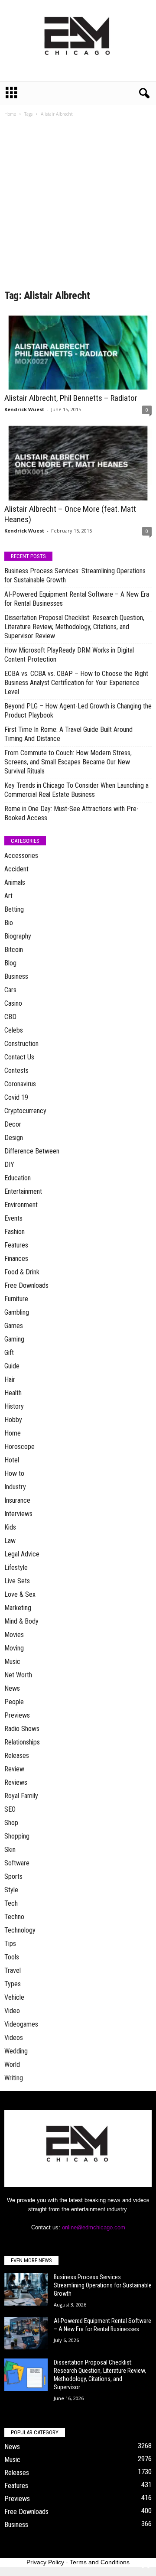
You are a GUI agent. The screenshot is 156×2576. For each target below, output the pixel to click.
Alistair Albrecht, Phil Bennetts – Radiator (71, 398)
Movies (14, 1635)
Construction (21, 1044)
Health (13, 1393)
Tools (12, 1957)
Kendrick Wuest (24, 409)
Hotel (12, 1460)
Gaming (14, 1339)
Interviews (18, 1514)
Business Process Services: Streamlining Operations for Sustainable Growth (75, 575)
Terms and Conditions (100, 2562)
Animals (15, 882)
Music (12, 1662)
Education (18, 1178)
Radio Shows (22, 1729)
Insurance (17, 1500)
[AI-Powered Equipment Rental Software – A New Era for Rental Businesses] (26, 2333)
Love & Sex (20, 1594)
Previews (17, 1715)
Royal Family (21, 1796)
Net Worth (18, 1675)
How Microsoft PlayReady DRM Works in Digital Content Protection (69, 655)
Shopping (17, 1836)
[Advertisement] (78, 206)
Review (14, 1769)
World (12, 2064)
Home (10, 114)
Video (12, 2011)
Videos (14, 2038)
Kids (10, 1527)
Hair (10, 1379)
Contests (16, 1070)
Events (13, 1218)
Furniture (16, 1299)
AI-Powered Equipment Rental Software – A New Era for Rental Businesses (77, 599)
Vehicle (14, 1997)
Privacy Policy (45, 2562)
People (14, 1702)
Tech (11, 1903)
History (14, 1406)
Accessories (21, 856)
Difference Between (32, 1151)
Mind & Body (21, 1621)
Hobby (13, 1420)
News (12, 1688)
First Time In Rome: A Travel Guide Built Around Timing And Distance (68, 734)
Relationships (22, 1742)
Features (16, 1245)
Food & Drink (22, 1272)
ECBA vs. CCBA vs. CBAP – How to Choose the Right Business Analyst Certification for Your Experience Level (76, 683)
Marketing (18, 1608)
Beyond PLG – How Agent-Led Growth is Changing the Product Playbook (78, 711)
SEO (10, 1809)
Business (16, 976)
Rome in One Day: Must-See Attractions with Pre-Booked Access (71, 813)
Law (10, 1541)
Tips (10, 1944)
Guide (12, 1366)
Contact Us (19, 1057)
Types (13, 1984)
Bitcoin (14, 950)
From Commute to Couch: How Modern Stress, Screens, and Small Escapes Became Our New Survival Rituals (68, 762)
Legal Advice (22, 1554)
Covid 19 (16, 1097)
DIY (9, 1165)
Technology (20, 1930)
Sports (13, 1876)
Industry (15, 1487)
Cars (10, 990)
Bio (9, 923)
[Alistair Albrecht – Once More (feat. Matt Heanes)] (78, 461)
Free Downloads (26, 1285)
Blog (10, 963)
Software (17, 1863)
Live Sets (17, 1581)
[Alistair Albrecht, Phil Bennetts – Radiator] (78, 350)
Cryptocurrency (25, 1111)
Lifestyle (16, 1567)
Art (8, 896)
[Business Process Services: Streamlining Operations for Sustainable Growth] (26, 2289)
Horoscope (19, 1447)
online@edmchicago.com (94, 2227)
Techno (14, 1917)
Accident (16, 869)
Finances (16, 1259)
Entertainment (23, 1191)
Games (14, 1326)
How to (14, 1473)
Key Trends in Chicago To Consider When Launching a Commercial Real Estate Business (76, 790)
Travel (13, 1970)
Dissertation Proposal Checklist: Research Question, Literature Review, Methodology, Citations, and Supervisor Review (74, 627)
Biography (18, 936)
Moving (14, 1648)
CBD (10, 1017)
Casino (13, 1003)
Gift (9, 1353)
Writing (14, 2078)
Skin (10, 1850)
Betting (14, 909)
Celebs (14, 1030)
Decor (13, 1124)
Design (14, 1138)
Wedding (16, 2051)
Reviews (16, 1782)
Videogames (21, 2024)
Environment (21, 1205)
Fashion (15, 1232)
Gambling (17, 1312)
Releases (17, 1756)
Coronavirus (20, 1084)
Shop (11, 1823)
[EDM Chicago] (78, 41)
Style (11, 1890)
